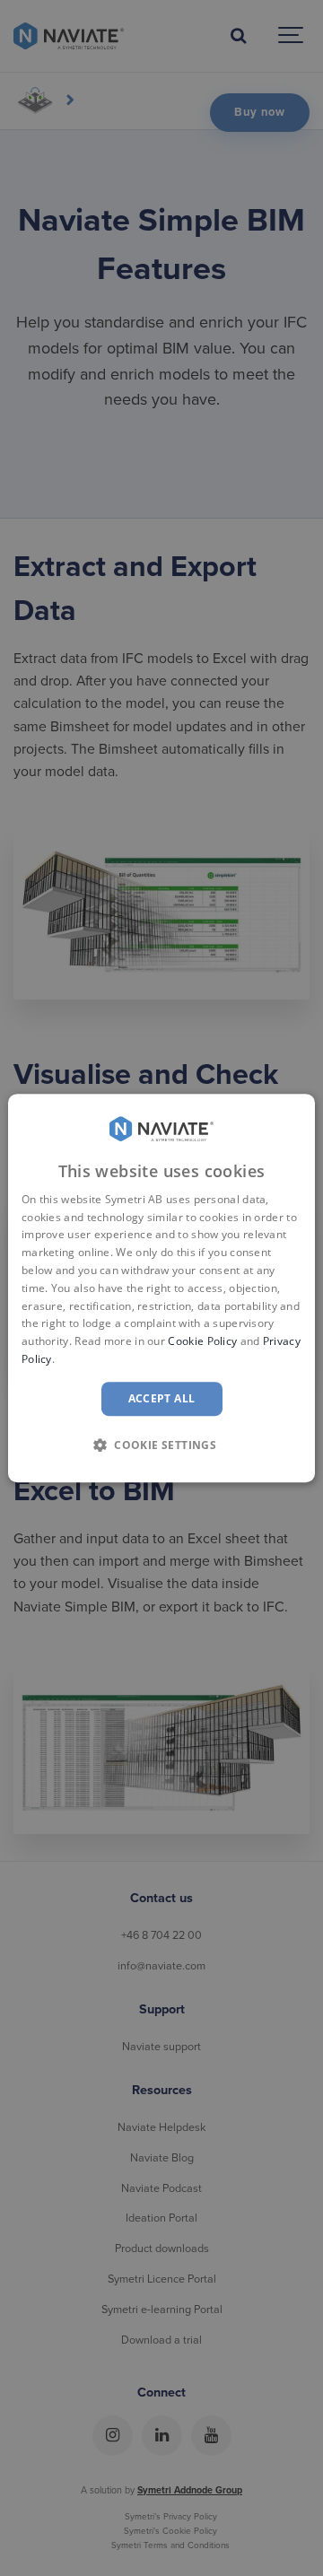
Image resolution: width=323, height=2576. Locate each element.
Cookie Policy (202, 1341)
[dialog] (161, 1288)
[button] (161, 1445)
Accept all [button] (162, 1398)
